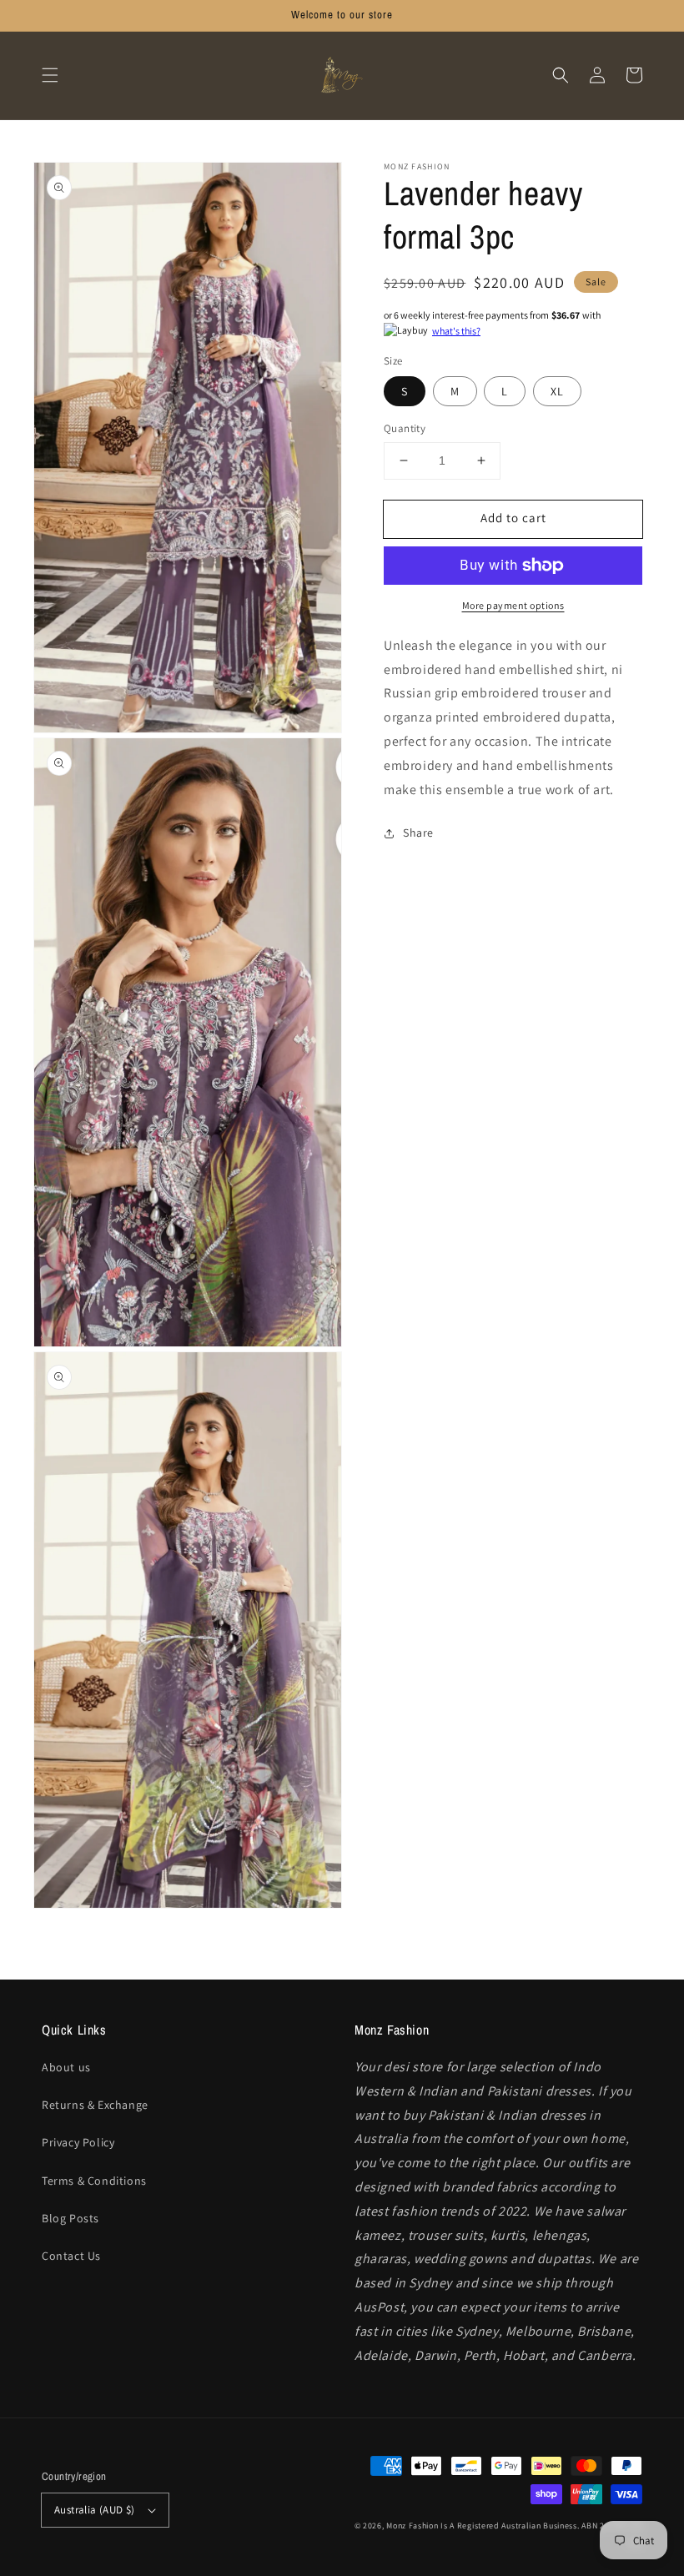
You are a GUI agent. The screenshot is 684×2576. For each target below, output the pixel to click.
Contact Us (71, 2256)
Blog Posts (70, 2218)
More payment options (513, 605)
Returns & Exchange (95, 2105)
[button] (50, 75)
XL (557, 391)
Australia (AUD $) (95, 2510)
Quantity (405, 428)
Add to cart (513, 518)
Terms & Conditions (94, 2181)
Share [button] (418, 833)
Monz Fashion (412, 2526)
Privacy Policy (78, 2142)
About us (66, 2067)
